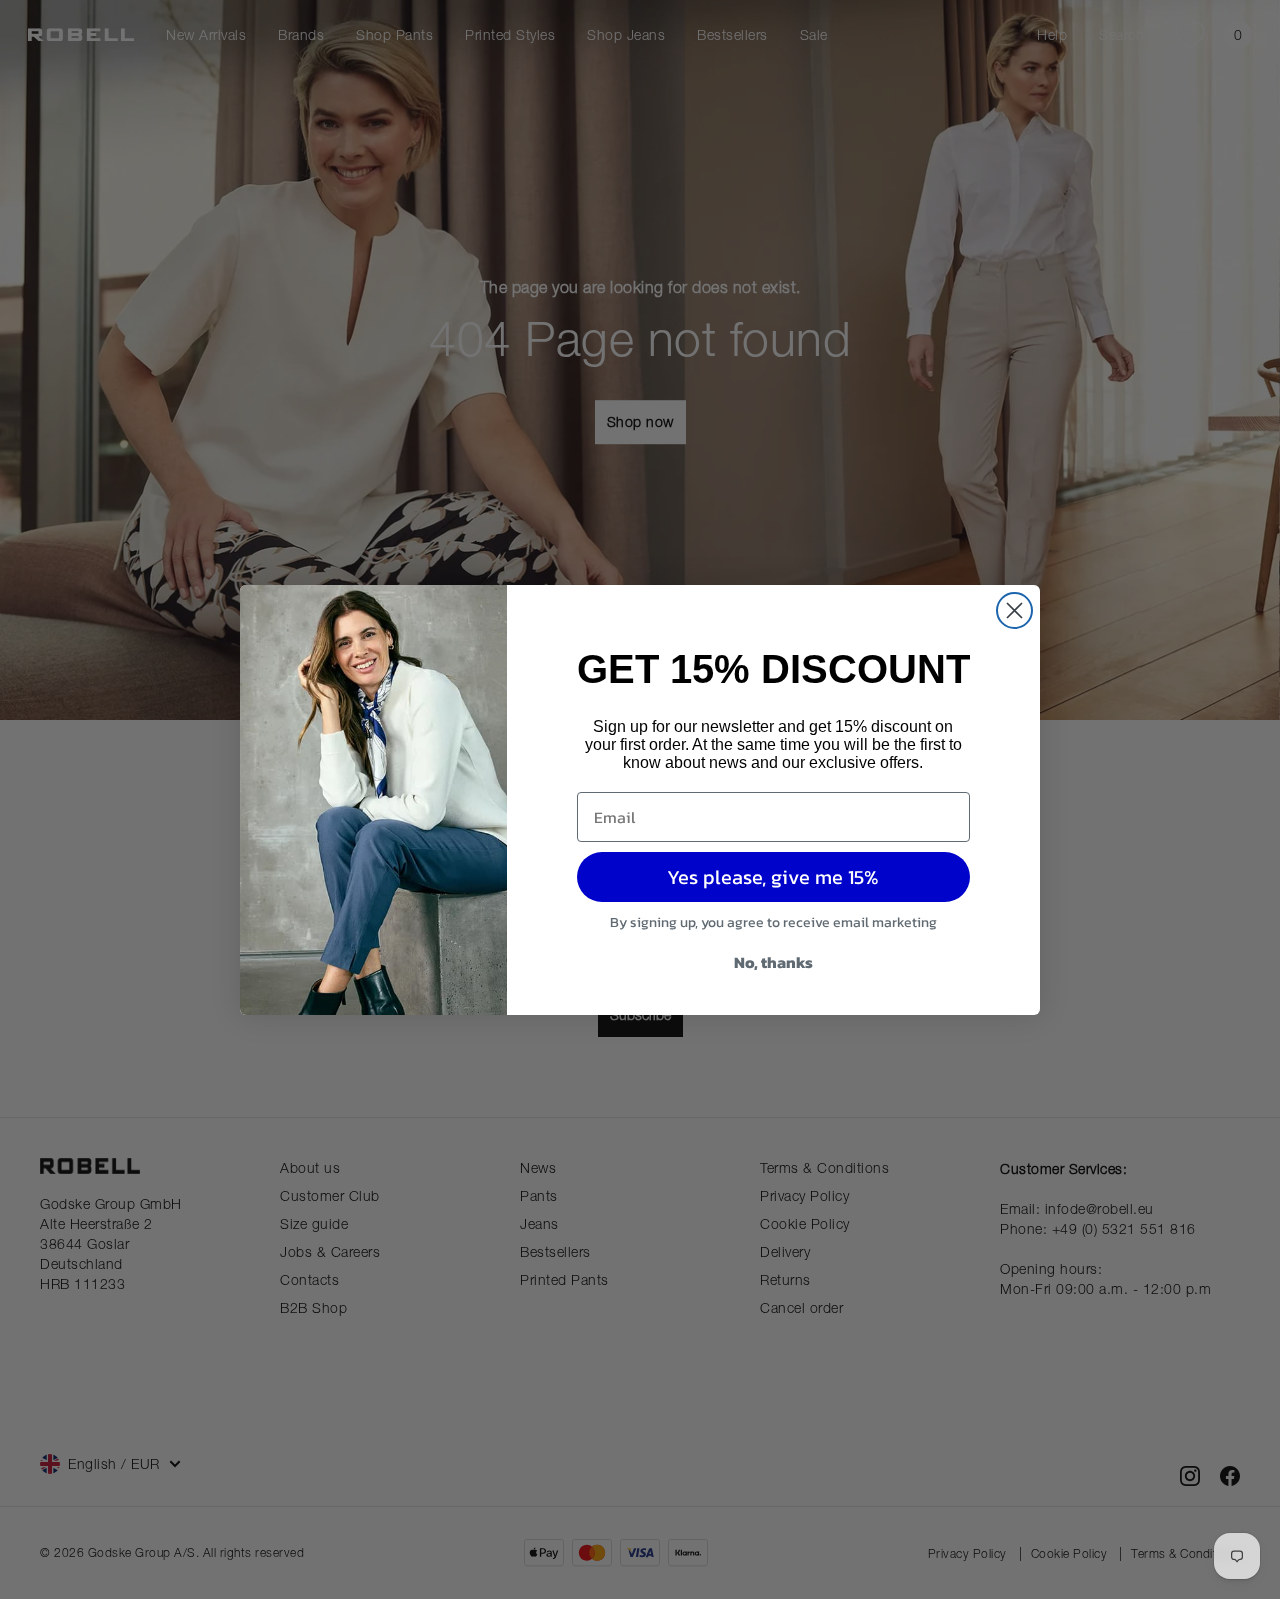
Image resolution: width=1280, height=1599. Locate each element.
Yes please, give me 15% (773, 877)
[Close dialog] (1014, 610)
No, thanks (773, 962)
